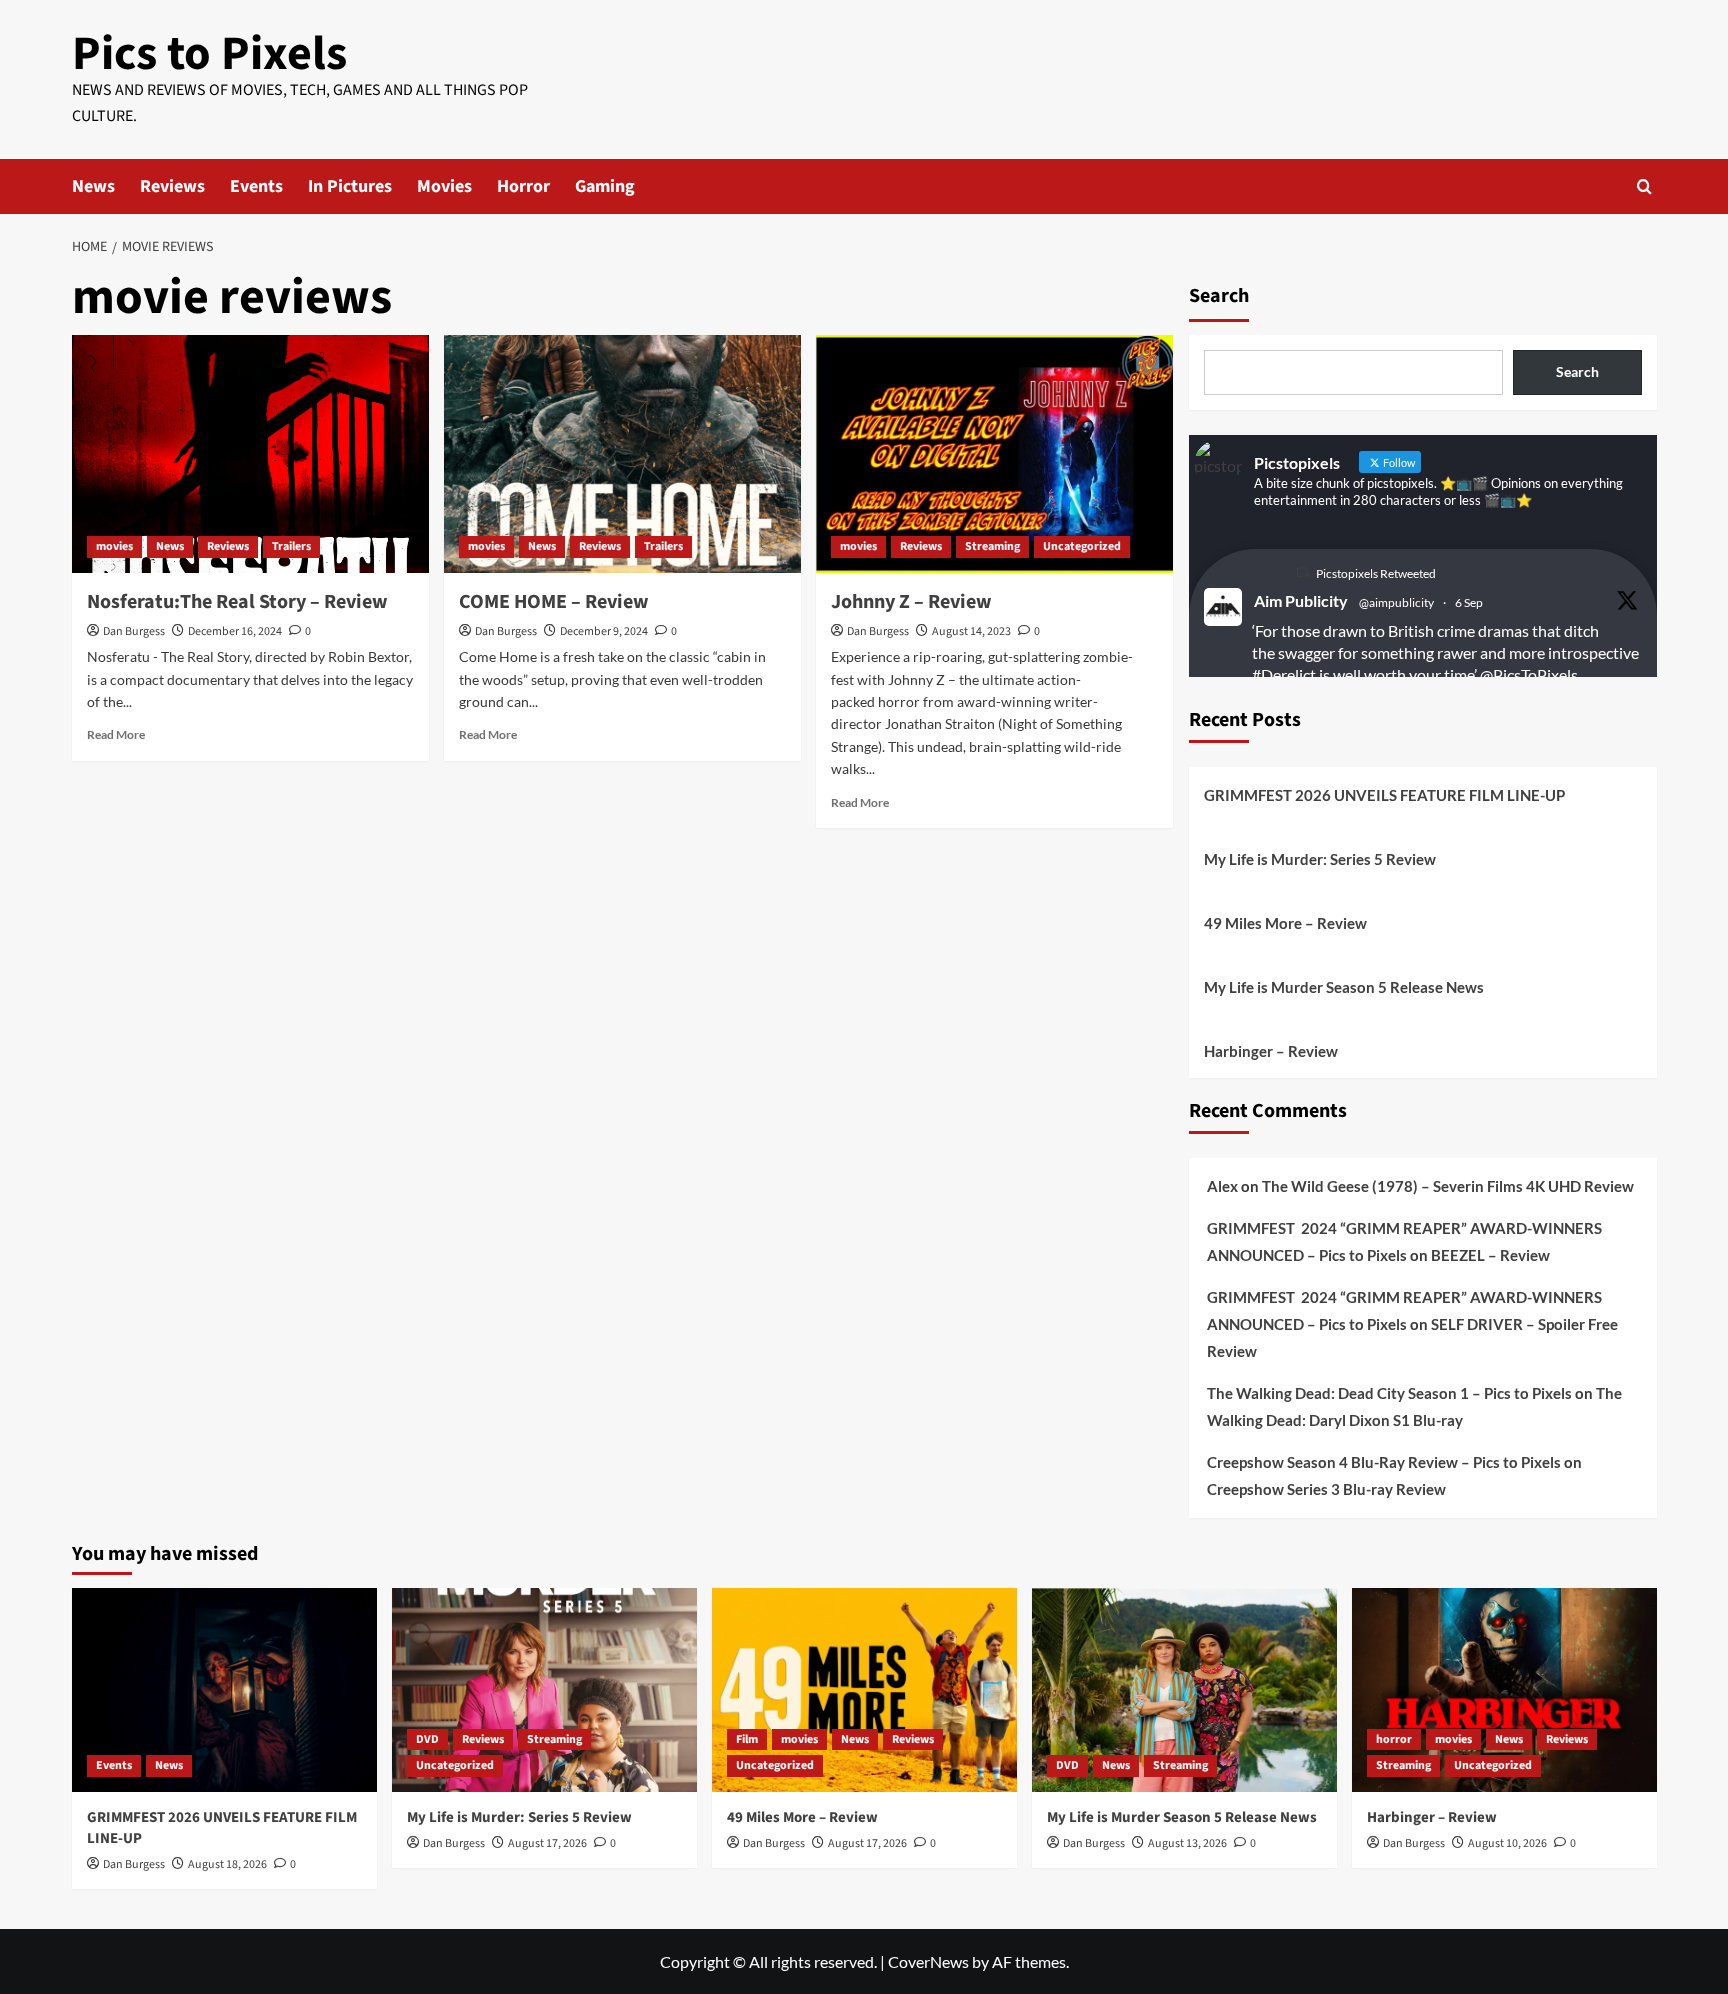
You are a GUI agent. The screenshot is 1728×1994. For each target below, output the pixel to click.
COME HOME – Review (554, 602)
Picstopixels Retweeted (1376, 573)
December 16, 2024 (235, 631)
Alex (1222, 1186)
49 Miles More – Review (1285, 923)
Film (747, 1739)
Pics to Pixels (209, 54)
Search (1219, 296)
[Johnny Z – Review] (994, 454)
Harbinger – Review (1271, 1051)
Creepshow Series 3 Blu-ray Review (1326, 1489)
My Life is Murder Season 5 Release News (1344, 987)
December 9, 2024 (604, 631)
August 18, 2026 (227, 1864)
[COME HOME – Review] (622, 454)
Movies (444, 186)
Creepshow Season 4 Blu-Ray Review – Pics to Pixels (1384, 1462)
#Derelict (1284, 674)
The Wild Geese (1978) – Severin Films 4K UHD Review (1448, 1186)
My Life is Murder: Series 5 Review (1320, 859)
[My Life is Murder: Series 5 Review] (544, 1689)
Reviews (172, 186)
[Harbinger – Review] (1504, 1689)
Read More (116, 734)
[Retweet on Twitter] (1302, 572)
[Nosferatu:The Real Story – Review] (250, 454)
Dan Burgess (134, 631)
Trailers (291, 546)
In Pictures (350, 186)
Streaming (992, 546)
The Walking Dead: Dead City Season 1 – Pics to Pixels (1389, 1393)
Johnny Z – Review (911, 602)
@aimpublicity (1396, 602)
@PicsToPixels (1529, 674)
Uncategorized (1082, 546)
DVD (427, 1739)
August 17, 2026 (547, 1843)
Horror (523, 186)
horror (1394, 1739)
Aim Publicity (1301, 600)
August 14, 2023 (971, 631)
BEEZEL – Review (1490, 1255)
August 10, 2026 (1507, 1843)
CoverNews (928, 1961)
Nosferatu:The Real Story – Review (237, 602)
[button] (1644, 186)
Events (256, 186)
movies (114, 546)
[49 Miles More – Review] (864, 1689)
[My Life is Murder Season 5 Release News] (1184, 1689)
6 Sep (1469, 602)
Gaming (605, 186)
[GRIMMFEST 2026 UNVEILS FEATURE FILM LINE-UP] (224, 1689)
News (93, 186)
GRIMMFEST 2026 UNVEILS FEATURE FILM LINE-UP (1384, 795)
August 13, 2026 (1187, 1843)
